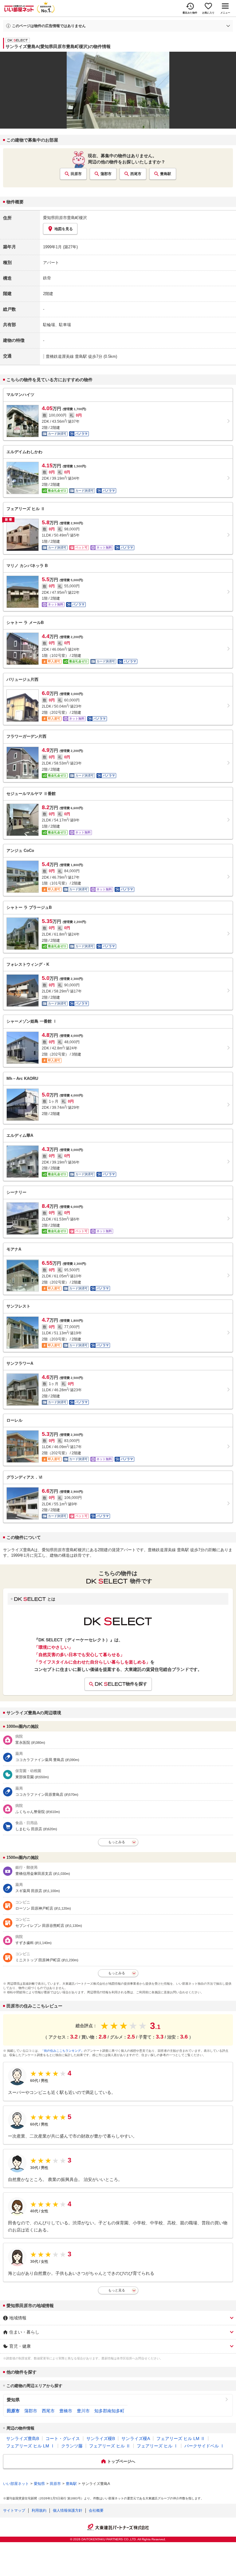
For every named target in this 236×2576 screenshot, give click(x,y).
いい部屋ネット (16, 2484)
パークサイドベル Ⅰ (204, 2446)
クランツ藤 (72, 2446)
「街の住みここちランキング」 (62, 2051)
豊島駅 (166, 174)
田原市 (76, 174)
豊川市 (83, 2411)
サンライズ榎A (136, 2438)
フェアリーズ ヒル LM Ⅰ (30, 2446)
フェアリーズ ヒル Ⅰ (157, 2446)
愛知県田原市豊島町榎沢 (65, 218)
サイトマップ (14, 2510)
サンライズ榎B (101, 2438)
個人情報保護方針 (68, 2510)
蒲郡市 (106, 174)
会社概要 (96, 2510)
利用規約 (39, 2510)
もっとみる (117, 1842)
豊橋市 (66, 2411)
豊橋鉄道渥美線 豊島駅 (66, 356)
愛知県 (13, 2400)
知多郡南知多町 (109, 2411)
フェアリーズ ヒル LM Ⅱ (181, 2438)
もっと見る (117, 2290)
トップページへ (121, 2461)
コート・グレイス (63, 2438)
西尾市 (136, 174)
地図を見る (64, 229)
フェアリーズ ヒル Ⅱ (110, 2446)
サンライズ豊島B (23, 2438)
